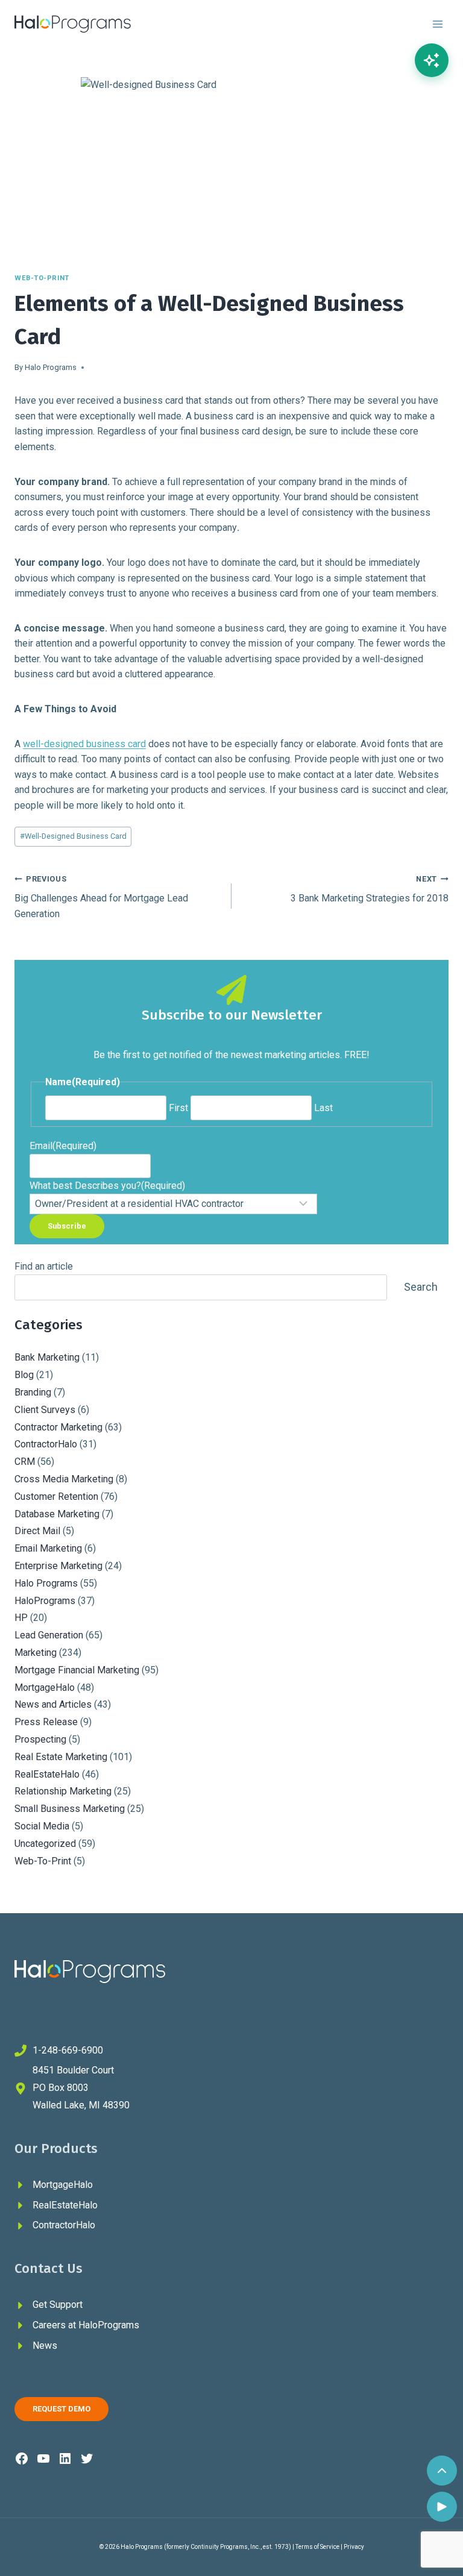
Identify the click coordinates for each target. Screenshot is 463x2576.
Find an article (44, 1266)
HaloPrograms (45, 1601)
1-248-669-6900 (68, 2050)
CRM (25, 1462)
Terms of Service (317, 2547)
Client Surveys (45, 1410)
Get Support (58, 2305)
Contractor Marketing (58, 1427)
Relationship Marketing (63, 1791)
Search (421, 1287)
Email (63, 1146)
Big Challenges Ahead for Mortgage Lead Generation (101, 897)
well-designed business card (84, 744)
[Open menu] (437, 24)
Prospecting (40, 1739)
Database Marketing (57, 1514)
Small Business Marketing (70, 1809)
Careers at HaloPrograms (86, 2325)
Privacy (354, 2547)
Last (323, 1108)
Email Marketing (48, 1548)
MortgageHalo (45, 1688)
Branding (33, 1392)
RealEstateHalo (47, 1774)
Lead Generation (49, 1635)
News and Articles (53, 1704)
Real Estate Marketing (61, 1757)
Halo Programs (51, 367)
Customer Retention (56, 1496)
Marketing (36, 1653)
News (45, 2346)
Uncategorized (45, 1844)
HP (21, 1618)
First (178, 1108)
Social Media (42, 1826)
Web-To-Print (42, 278)
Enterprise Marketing (58, 1566)
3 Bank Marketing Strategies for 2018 (370, 889)
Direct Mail (37, 1531)
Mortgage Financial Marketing (77, 1670)
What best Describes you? (107, 1186)
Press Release (46, 1722)
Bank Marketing (47, 1357)
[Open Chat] (432, 60)
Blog (24, 1375)
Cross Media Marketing (64, 1479)
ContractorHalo (46, 1444)
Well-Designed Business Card (73, 836)
